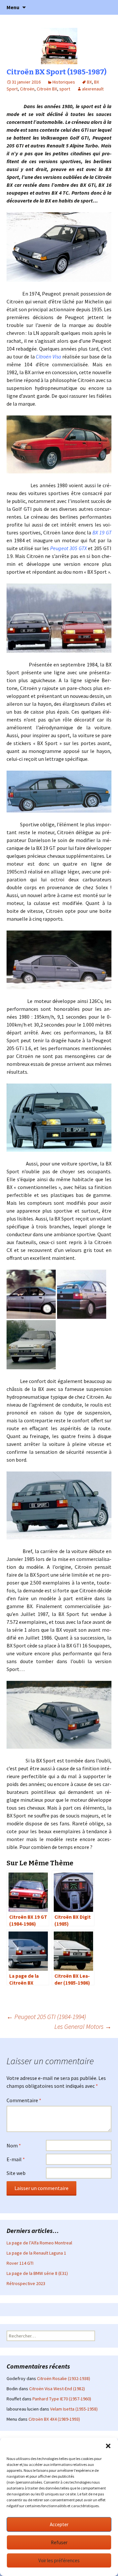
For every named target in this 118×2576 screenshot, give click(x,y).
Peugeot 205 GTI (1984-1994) (46, 2017)
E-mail (16, 2159)
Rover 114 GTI (20, 2263)
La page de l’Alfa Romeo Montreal (39, 2243)
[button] (108, 2446)
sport (65, 89)
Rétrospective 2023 (26, 2283)
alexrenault (93, 89)
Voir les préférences (59, 2560)
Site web (16, 2173)
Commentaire (24, 2100)
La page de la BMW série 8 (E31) (37, 2273)
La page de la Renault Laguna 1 (36, 2253)
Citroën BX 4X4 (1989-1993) (54, 2419)
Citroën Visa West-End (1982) (57, 2389)
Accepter (59, 2524)
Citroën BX (47, 89)
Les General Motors (83, 2026)
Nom (14, 2145)
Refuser (59, 2542)
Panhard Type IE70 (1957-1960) (62, 2399)
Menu (13, 7)
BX (89, 82)
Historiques (64, 82)
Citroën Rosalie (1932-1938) (64, 2378)
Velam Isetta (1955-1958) (74, 2409)
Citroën (27, 89)
